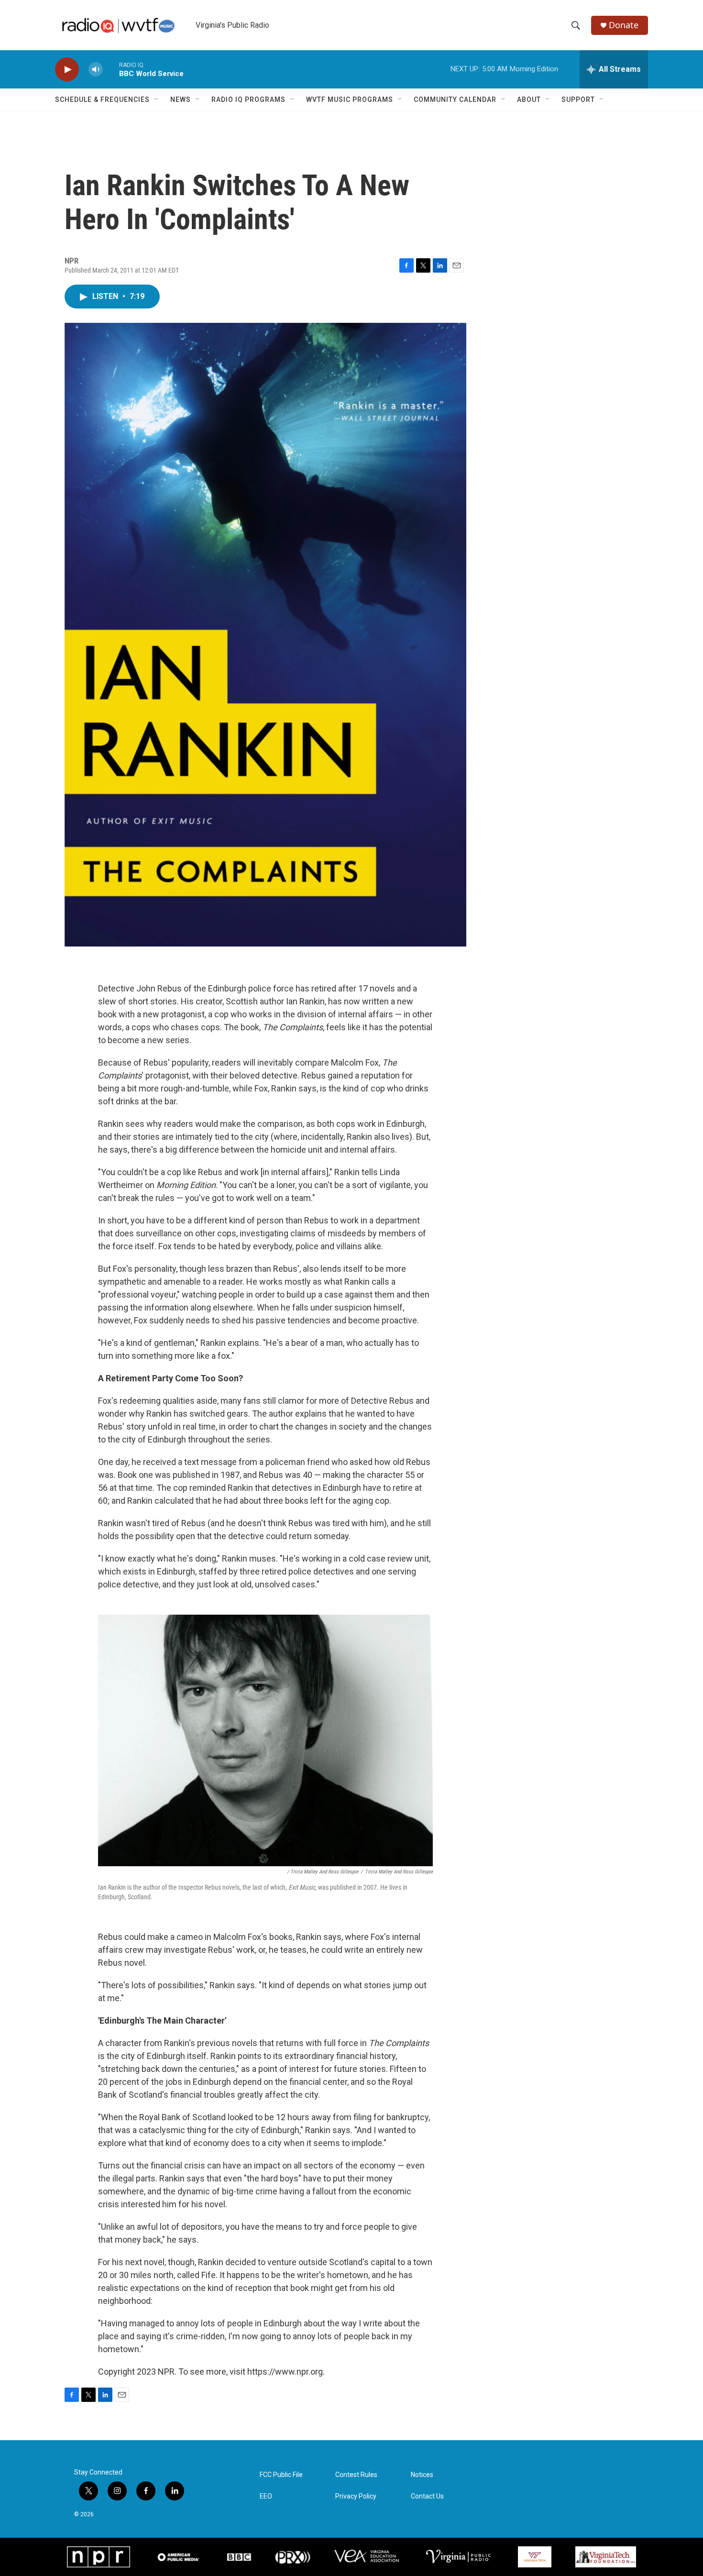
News (181, 99)
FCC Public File (281, 2475)
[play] (67, 70)
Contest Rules (356, 2475)
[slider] (111, 69)
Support (578, 99)
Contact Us (427, 2496)
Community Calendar (455, 99)
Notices (422, 2475)
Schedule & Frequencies (102, 99)
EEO (266, 2496)
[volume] (96, 70)
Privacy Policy (356, 2496)
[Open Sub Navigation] (157, 99)
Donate (624, 25)
